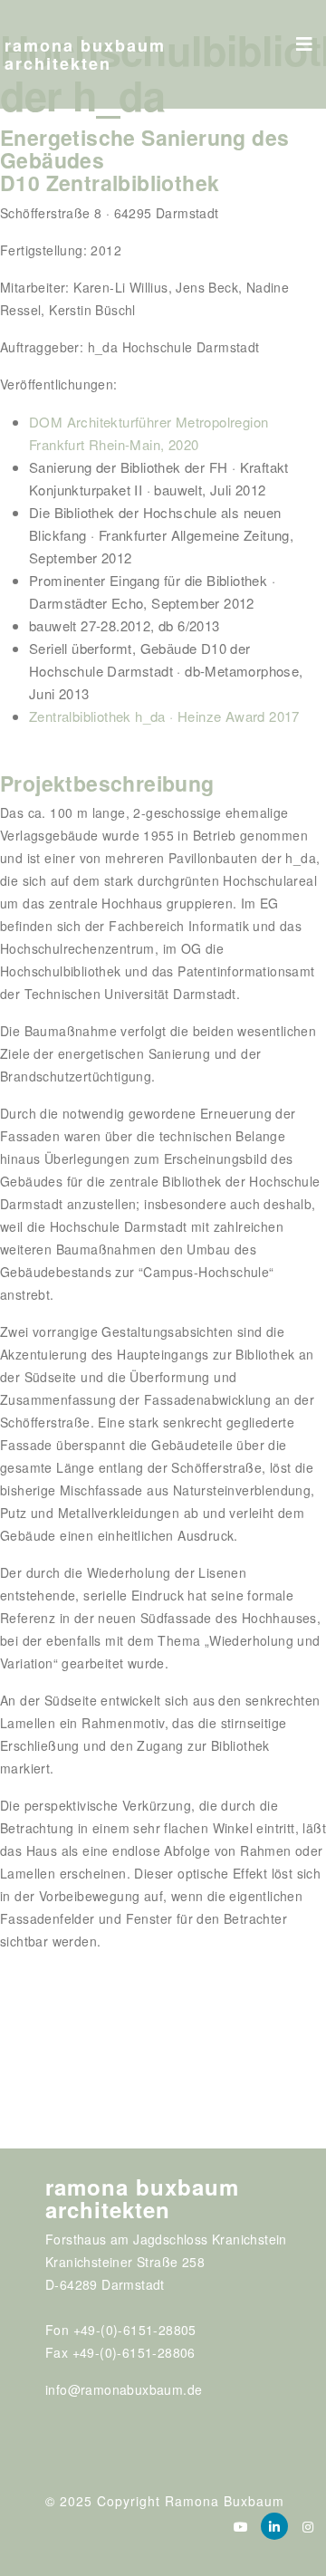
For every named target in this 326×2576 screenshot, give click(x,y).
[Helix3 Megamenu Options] (304, 38)
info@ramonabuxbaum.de (124, 2389)
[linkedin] (274, 2526)
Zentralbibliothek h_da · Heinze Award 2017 (164, 716)
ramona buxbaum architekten (85, 54)
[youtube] (241, 2526)
